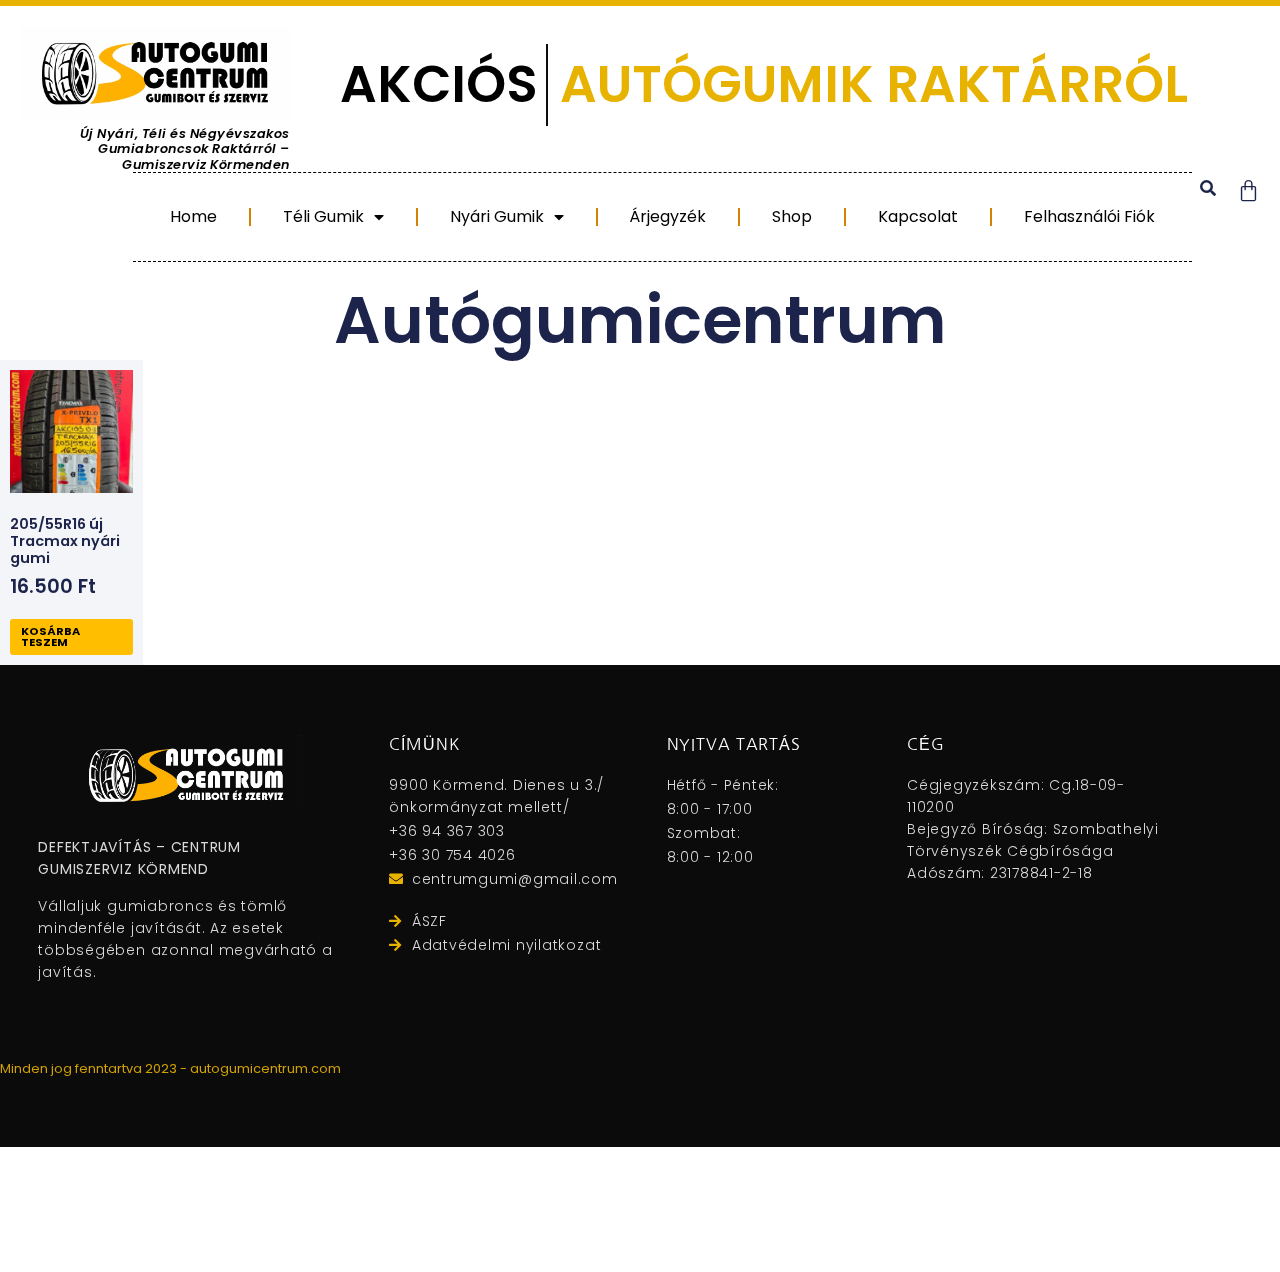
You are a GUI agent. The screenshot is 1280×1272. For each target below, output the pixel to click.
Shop (792, 216)
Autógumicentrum (640, 320)
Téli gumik (323, 216)
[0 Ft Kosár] (1248, 190)
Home (193, 216)
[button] (1208, 188)
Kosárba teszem (50, 636)
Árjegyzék (667, 216)
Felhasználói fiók (1089, 216)
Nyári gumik (497, 216)
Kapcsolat (918, 216)
